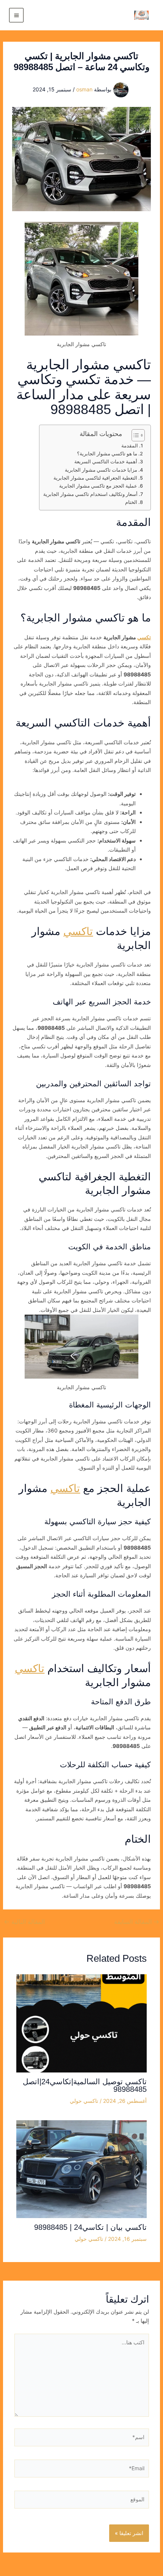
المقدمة (130, 446)
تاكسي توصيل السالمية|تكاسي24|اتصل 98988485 (85, 2085)
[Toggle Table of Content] (134, 435)
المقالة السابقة (137, 1922)
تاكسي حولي (84, 2101)
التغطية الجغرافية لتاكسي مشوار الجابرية (95, 478)
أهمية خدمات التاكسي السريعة (106, 462)
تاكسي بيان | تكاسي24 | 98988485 (90, 2227)
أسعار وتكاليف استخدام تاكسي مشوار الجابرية (90, 494)
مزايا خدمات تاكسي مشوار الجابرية (101, 470)
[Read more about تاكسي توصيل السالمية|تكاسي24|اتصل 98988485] (82, 2023)
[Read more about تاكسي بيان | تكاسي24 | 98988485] (82, 2169)
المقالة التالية (24, 1922)
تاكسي (78, 931)
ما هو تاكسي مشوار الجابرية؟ (107, 454)
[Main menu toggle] (16, 15)
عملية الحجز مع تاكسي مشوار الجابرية (98, 486)
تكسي (144, 637)
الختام (131, 502)
